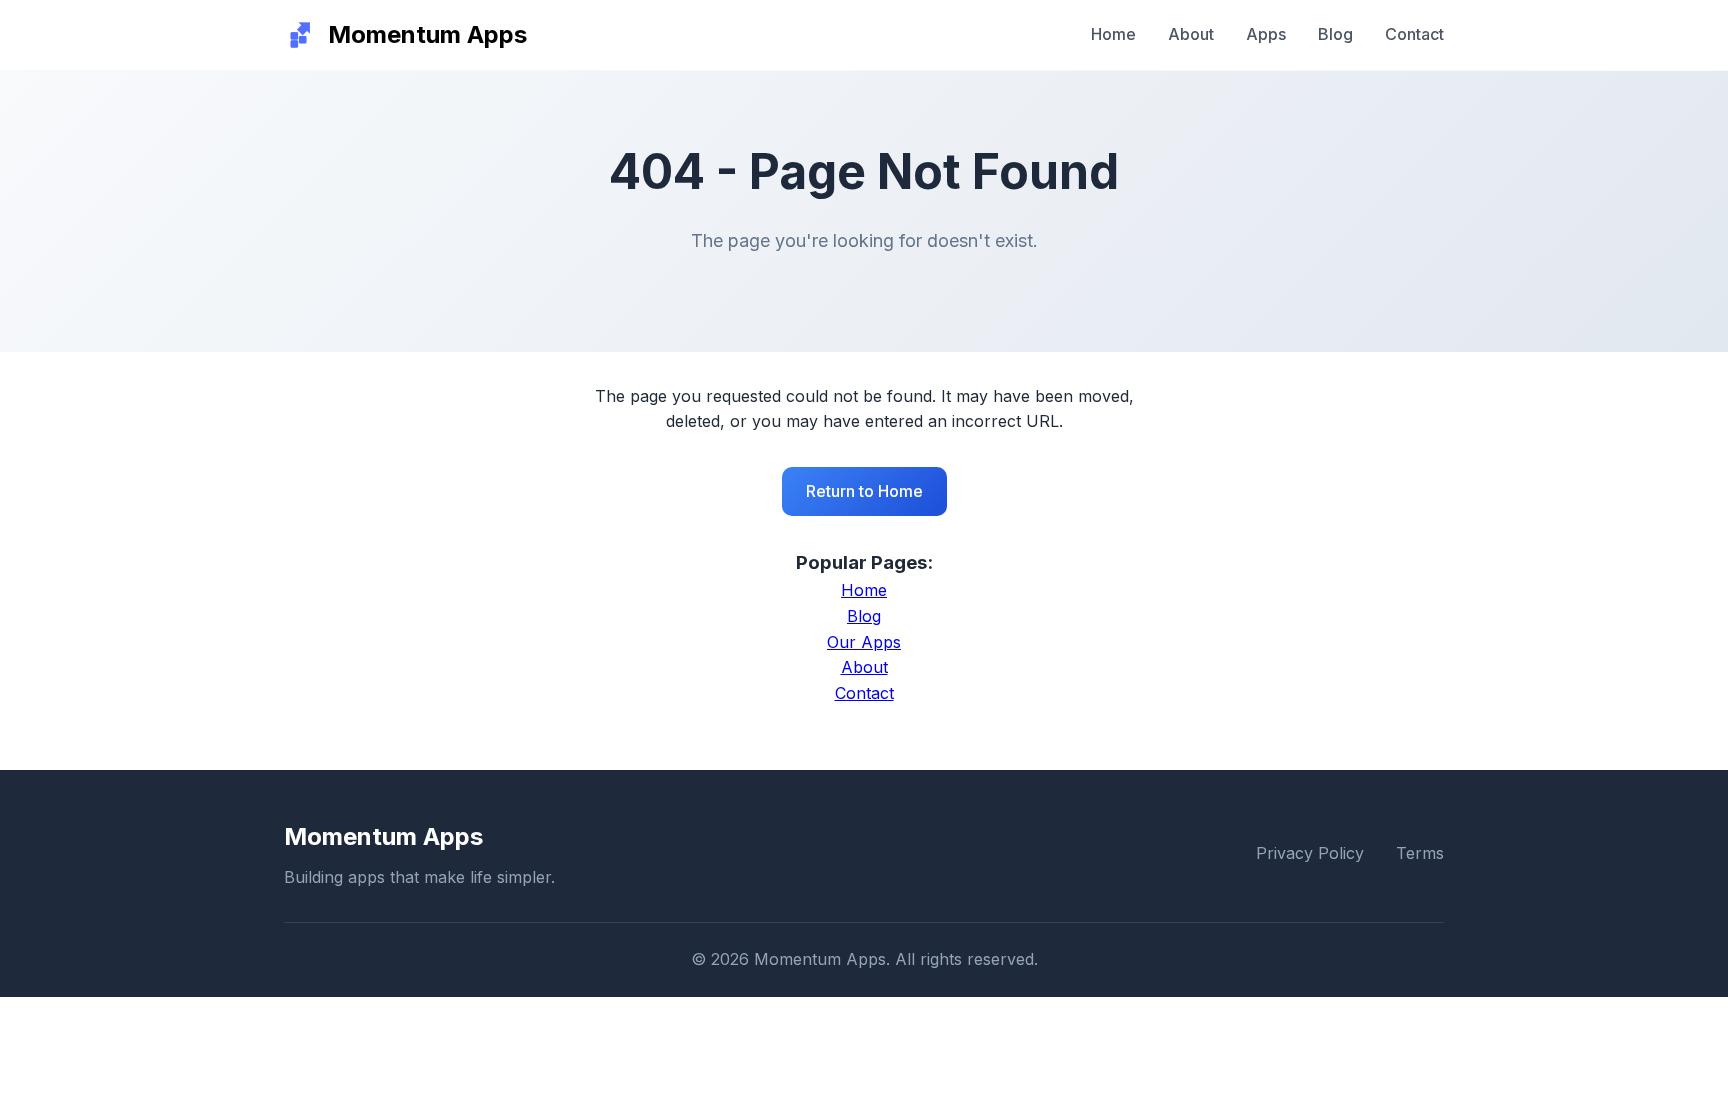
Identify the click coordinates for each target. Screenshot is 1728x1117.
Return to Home (864, 491)
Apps (1266, 34)
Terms (1420, 853)
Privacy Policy (1310, 853)
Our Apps (864, 642)
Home (1113, 34)
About (1191, 34)
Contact (1414, 34)
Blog (1335, 34)
